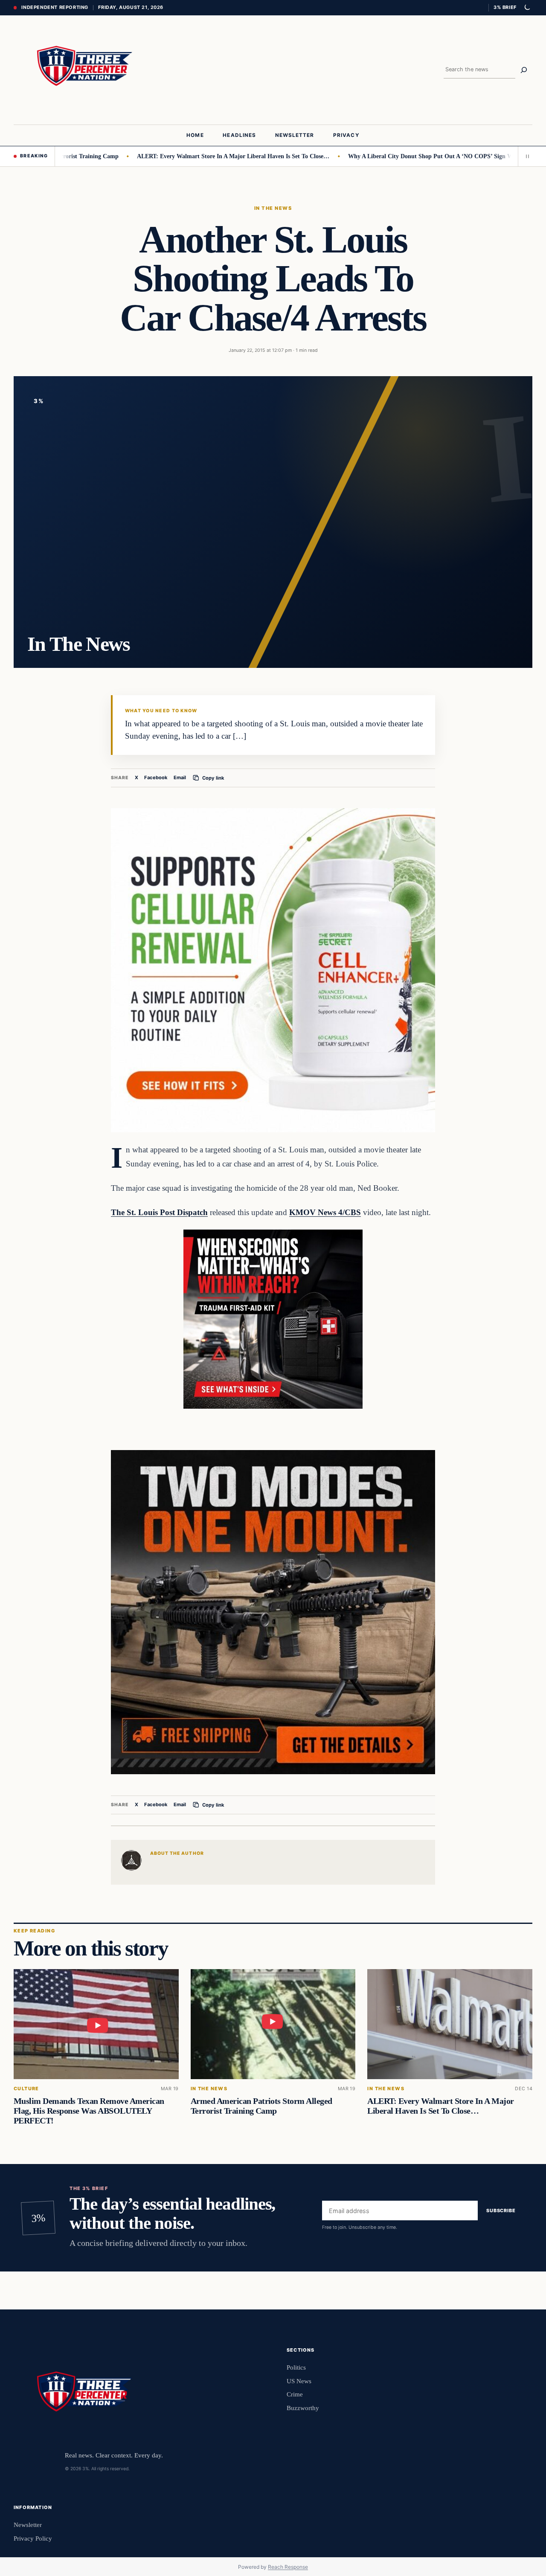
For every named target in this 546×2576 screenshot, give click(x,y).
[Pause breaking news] (525, 156)
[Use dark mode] (527, 8)
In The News (273, 208)
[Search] (524, 70)
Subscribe (501, 2210)
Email (180, 777)
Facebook (156, 777)
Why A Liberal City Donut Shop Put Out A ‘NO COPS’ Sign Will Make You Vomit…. (409, 156)
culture (26, 2089)
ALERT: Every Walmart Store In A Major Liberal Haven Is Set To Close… (183, 156)
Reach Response (288, 2567)
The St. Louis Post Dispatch (159, 1212)
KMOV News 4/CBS (325, 1212)
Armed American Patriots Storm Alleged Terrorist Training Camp (261, 2106)
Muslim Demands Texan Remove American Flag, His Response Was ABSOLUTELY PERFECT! (89, 2111)
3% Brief (505, 7)
